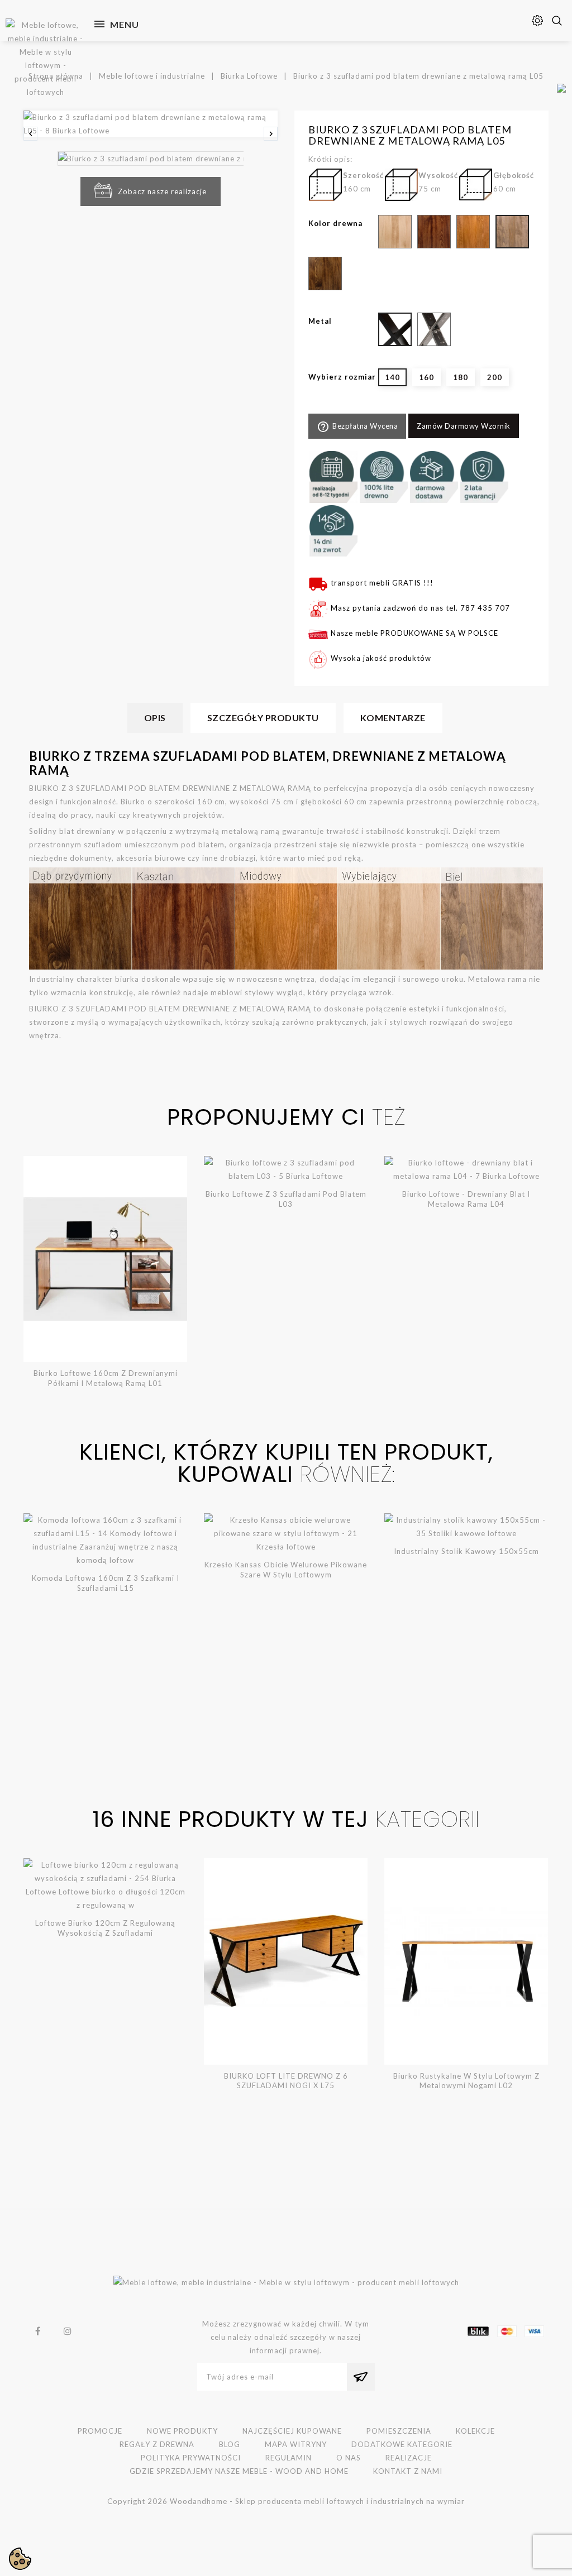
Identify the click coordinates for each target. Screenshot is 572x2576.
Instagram (68, 2331)
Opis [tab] (155, 718)
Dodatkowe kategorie (402, 2444)
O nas (349, 2458)
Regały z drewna (157, 2444)
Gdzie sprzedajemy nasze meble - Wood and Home (239, 2471)
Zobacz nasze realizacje (162, 191)
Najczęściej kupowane (292, 2431)
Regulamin (289, 2458)
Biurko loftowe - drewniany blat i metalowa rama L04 (466, 1199)
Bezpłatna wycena (357, 427)
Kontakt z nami (408, 2471)
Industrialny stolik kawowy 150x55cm (466, 1551)
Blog (230, 2444)
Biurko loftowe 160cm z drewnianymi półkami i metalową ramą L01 (106, 1378)
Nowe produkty (182, 2431)
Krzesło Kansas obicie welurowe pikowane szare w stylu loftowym (286, 1570)
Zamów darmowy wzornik (464, 426)
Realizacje (409, 2458)
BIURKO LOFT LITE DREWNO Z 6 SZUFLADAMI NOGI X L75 (286, 2081)
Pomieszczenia (399, 2431)
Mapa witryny (296, 2444)
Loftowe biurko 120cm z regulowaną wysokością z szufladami (105, 1928)
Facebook (38, 2331)
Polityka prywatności (191, 2458)
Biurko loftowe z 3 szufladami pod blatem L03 (286, 1199)
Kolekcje (475, 2431)
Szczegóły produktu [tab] (263, 718)
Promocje (100, 2431)
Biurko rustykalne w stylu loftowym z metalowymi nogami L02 (466, 2081)
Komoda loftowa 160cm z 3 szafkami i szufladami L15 (106, 1583)
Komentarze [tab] (393, 718)
